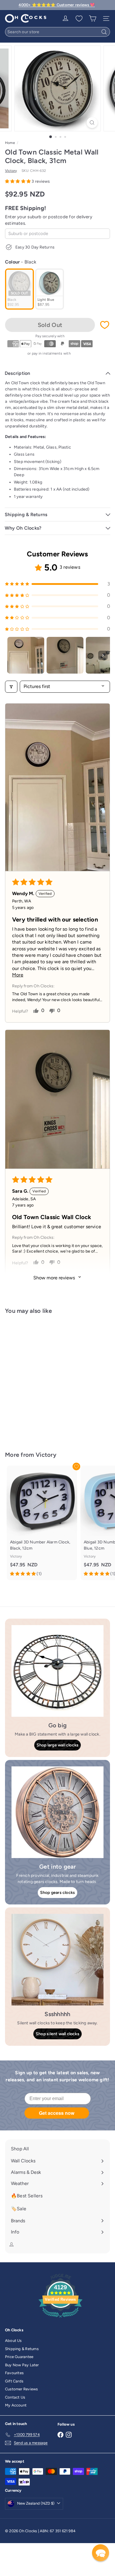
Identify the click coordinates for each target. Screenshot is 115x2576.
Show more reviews (55, 1278)
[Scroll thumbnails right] (103, 655)
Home (10, 143)
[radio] (19, 289)
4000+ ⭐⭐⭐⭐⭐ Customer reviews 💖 (57, 5)
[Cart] (93, 19)
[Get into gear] (57, 1812)
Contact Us (15, 2397)
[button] (18, 181)
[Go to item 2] (65, 655)
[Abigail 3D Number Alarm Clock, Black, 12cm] (42, 1523)
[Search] (104, 32)
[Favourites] (79, 19)
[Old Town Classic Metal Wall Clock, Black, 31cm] (42, 1379)
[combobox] (57, 32)
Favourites (14, 2373)
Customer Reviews (21, 2389)
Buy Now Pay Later (22, 2365)
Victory (46, 1455)
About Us (13, 2341)
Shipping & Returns (22, 2349)
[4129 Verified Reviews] (60, 2319)
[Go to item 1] (26, 655)
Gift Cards (14, 2381)
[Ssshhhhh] (57, 1960)
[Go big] (57, 1671)
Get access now (57, 2113)
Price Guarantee (19, 2357)
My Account (16, 2405)
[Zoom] (92, 123)
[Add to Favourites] (105, 325)
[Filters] (11, 687)
